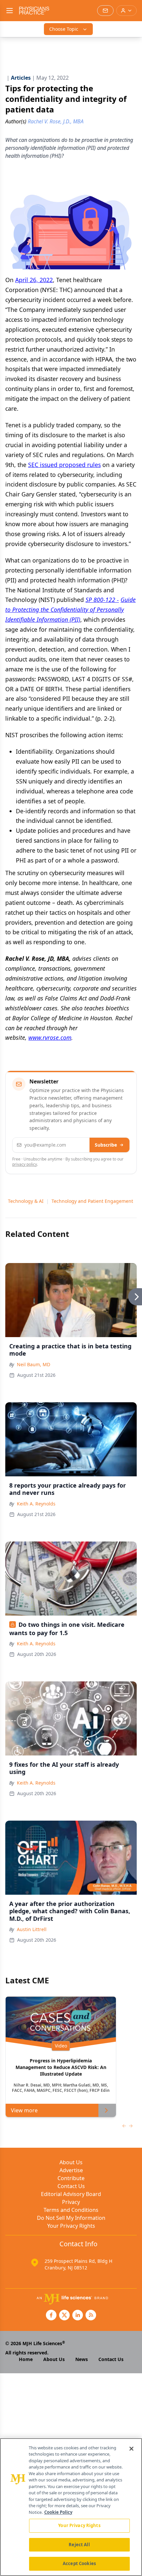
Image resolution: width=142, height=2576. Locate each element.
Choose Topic (64, 29)
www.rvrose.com (50, 1037)
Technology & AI (26, 1201)
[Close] (131, 2449)
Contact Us (71, 2186)
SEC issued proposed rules (64, 465)
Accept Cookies (79, 2563)
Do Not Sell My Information (71, 2218)
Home (26, 2359)
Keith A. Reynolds (36, 1504)
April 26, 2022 (34, 280)
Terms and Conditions (71, 2210)
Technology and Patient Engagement (92, 1201)
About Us (71, 2162)
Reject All (79, 2545)
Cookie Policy (58, 2512)
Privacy (71, 2202)
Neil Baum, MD (34, 1364)
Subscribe (106, 1145)
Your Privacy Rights (71, 2226)
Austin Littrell (32, 1929)
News (82, 2359)
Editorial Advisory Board (71, 2194)
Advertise (71, 2170)
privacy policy (25, 1164)
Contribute (71, 2178)
